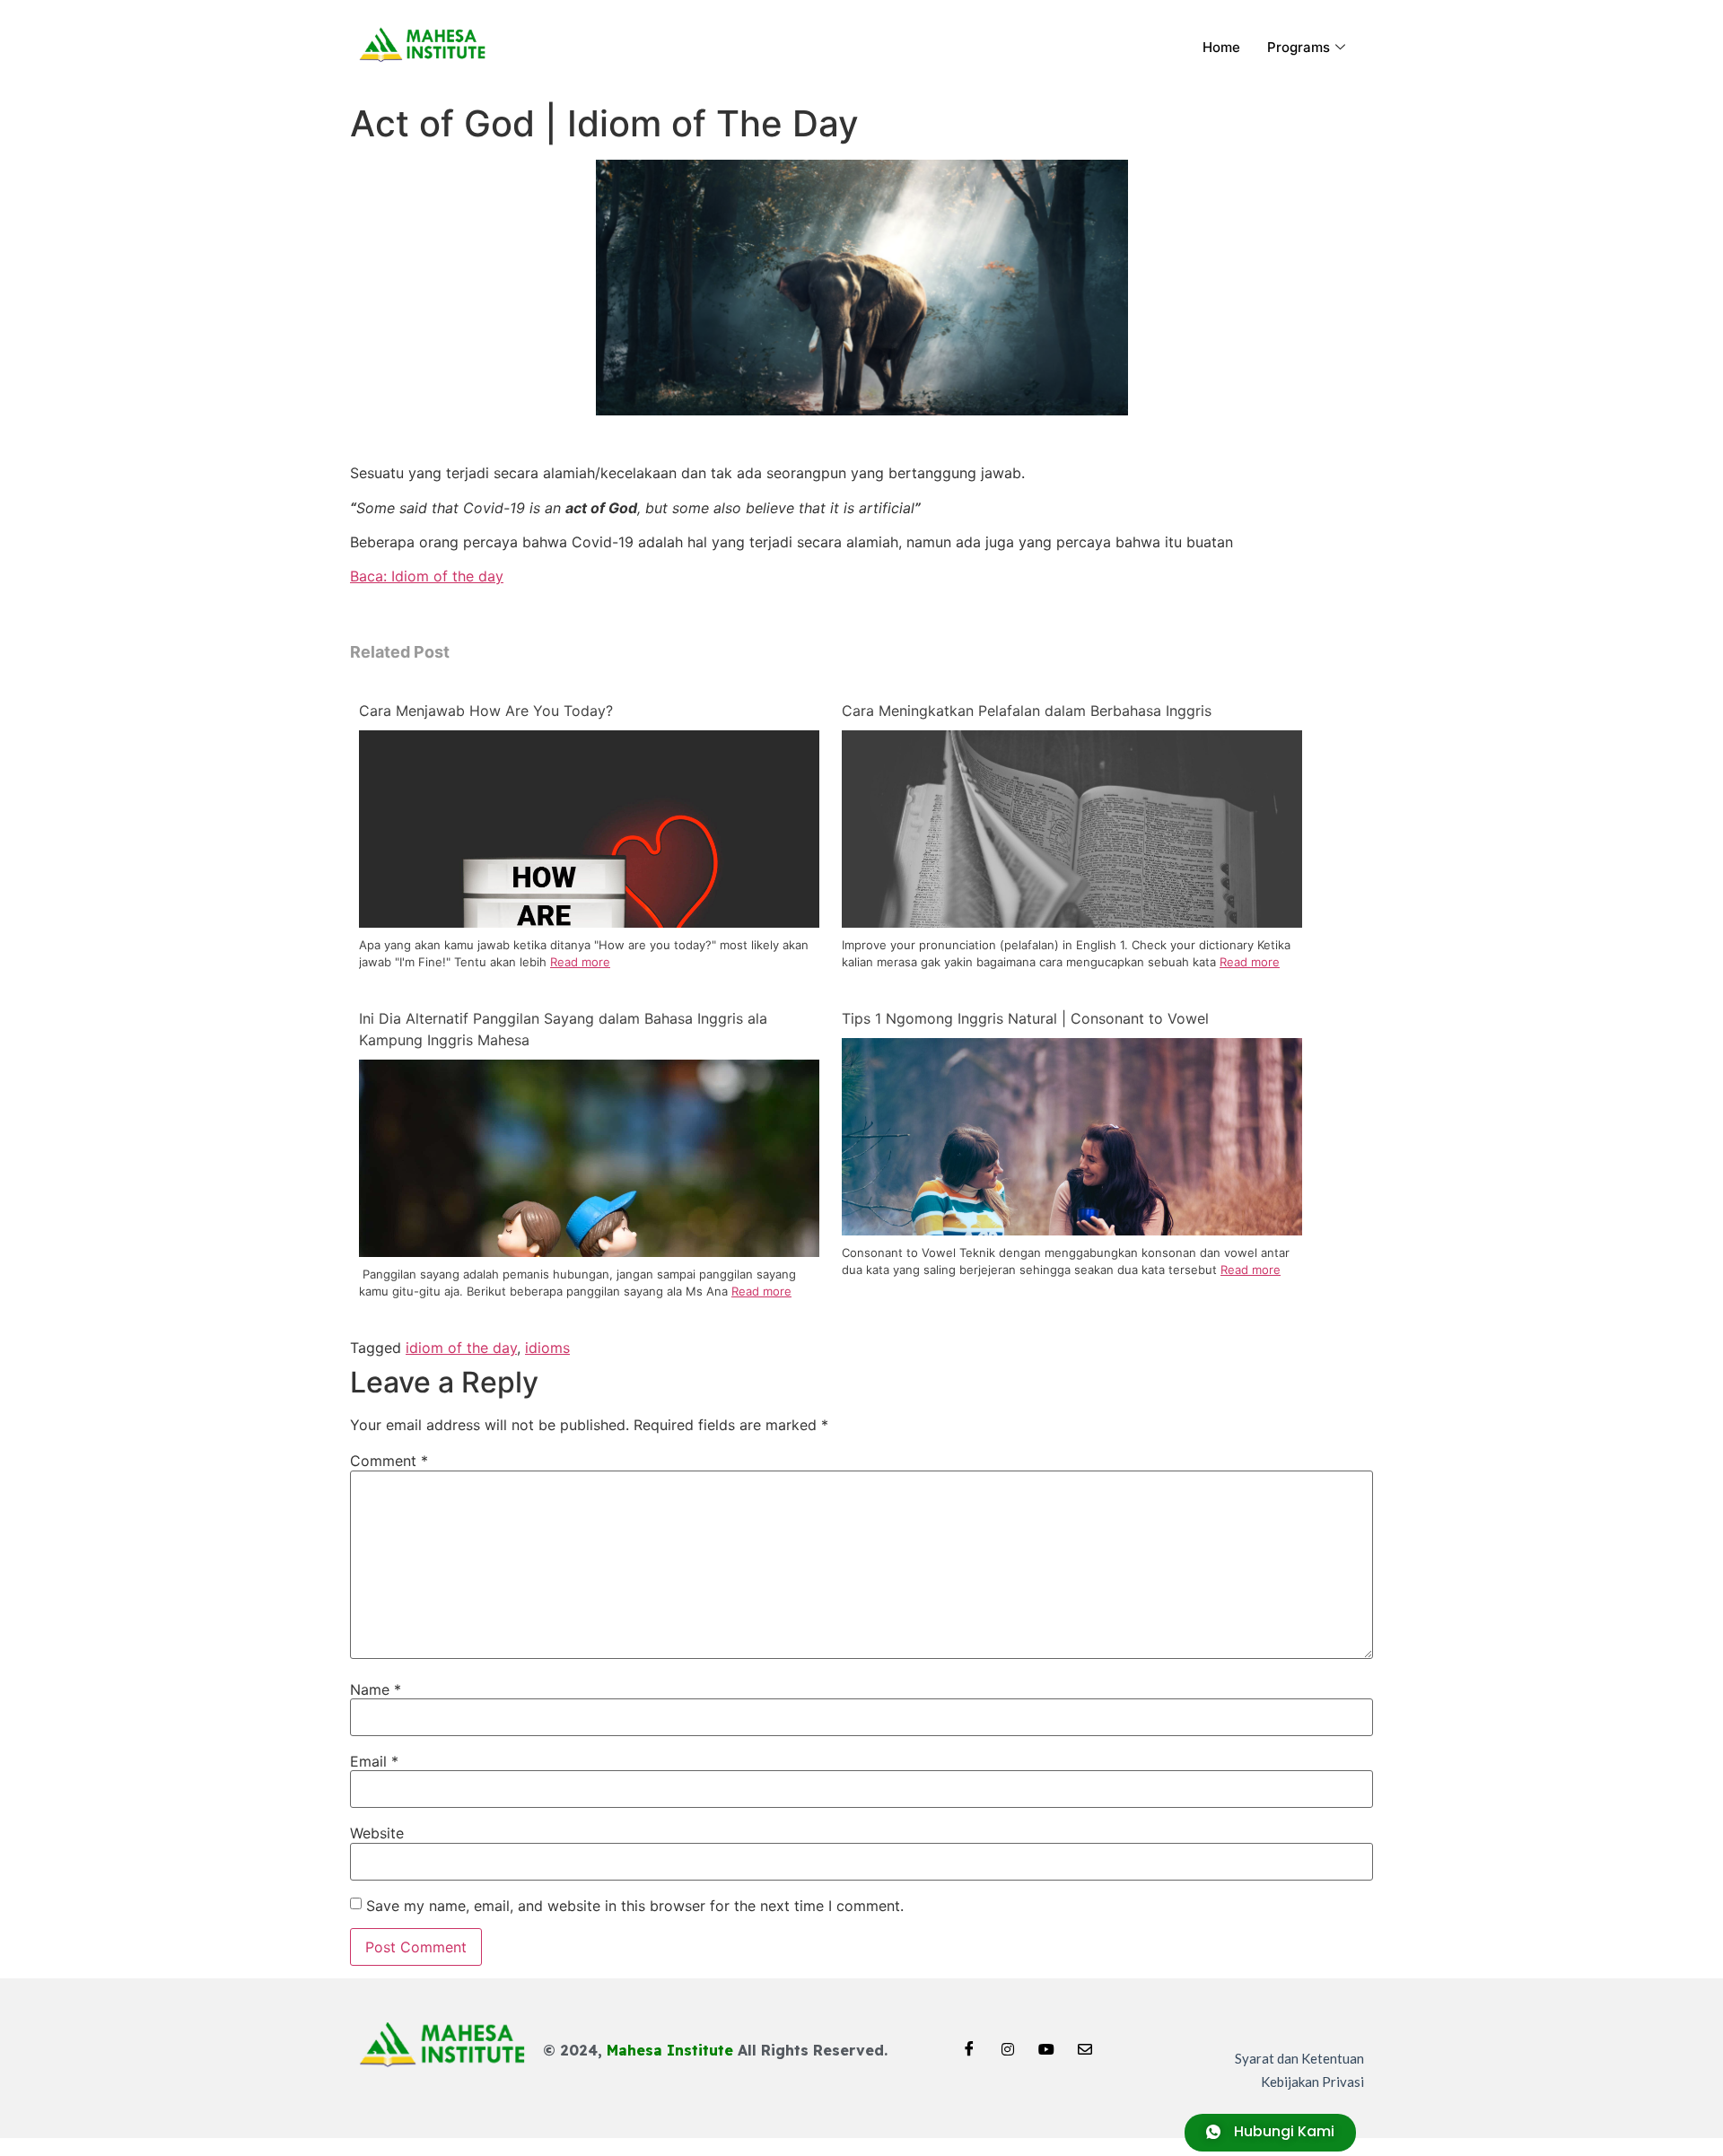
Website (377, 1833)
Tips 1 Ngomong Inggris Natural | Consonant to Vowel (1025, 1018)
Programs (1299, 47)
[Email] (1085, 2043)
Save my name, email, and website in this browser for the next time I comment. (635, 1906)
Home (1221, 47)
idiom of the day (461, 1348)
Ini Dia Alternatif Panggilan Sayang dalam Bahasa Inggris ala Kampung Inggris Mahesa (563, 1029)
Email (374, 1761)
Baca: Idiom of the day (427, 576)
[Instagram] (1008, 2043)
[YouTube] (1046, 2043)
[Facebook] (969, 2043)
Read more (580, 962)
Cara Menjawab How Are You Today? (486, 711)
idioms (547, 1348)
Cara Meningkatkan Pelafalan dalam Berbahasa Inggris (1027, 711)
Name (376, 1689)
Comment (389, 1461)
